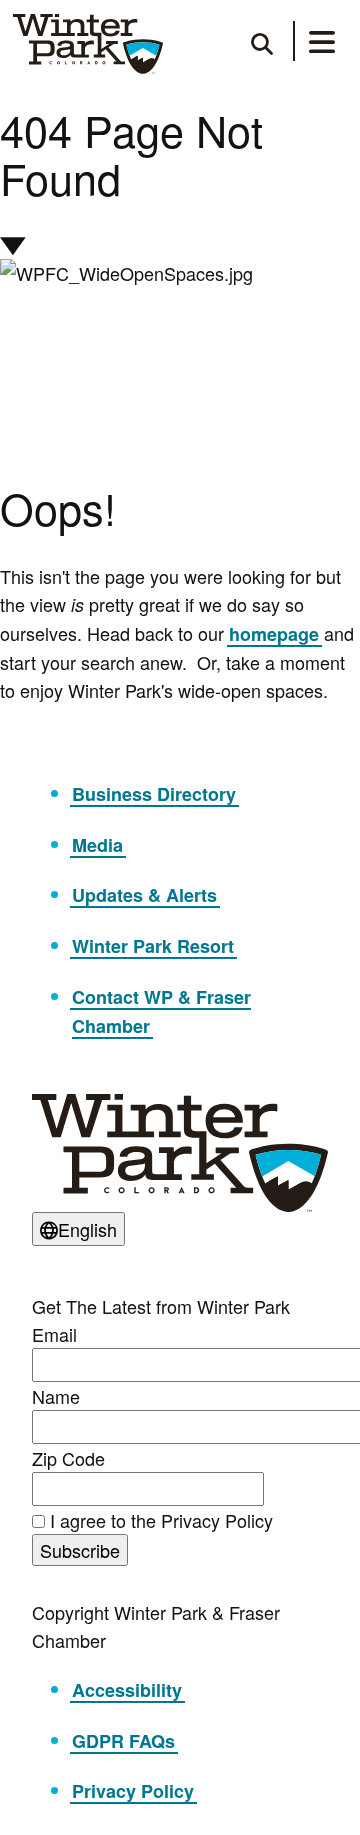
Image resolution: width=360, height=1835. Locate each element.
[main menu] (322, 45)
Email (54, 1334)
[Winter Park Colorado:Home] (88, 44)
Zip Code (68, 1458)
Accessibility (127, 1690)
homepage (274, 634)
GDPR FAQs (123, 1741)
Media (97, 845)
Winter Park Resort (153, 946)
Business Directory (154, 794)
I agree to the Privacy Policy (161, 1520)
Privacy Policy (133, 1791)
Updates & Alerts (144, 895)
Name (56, 1396)
